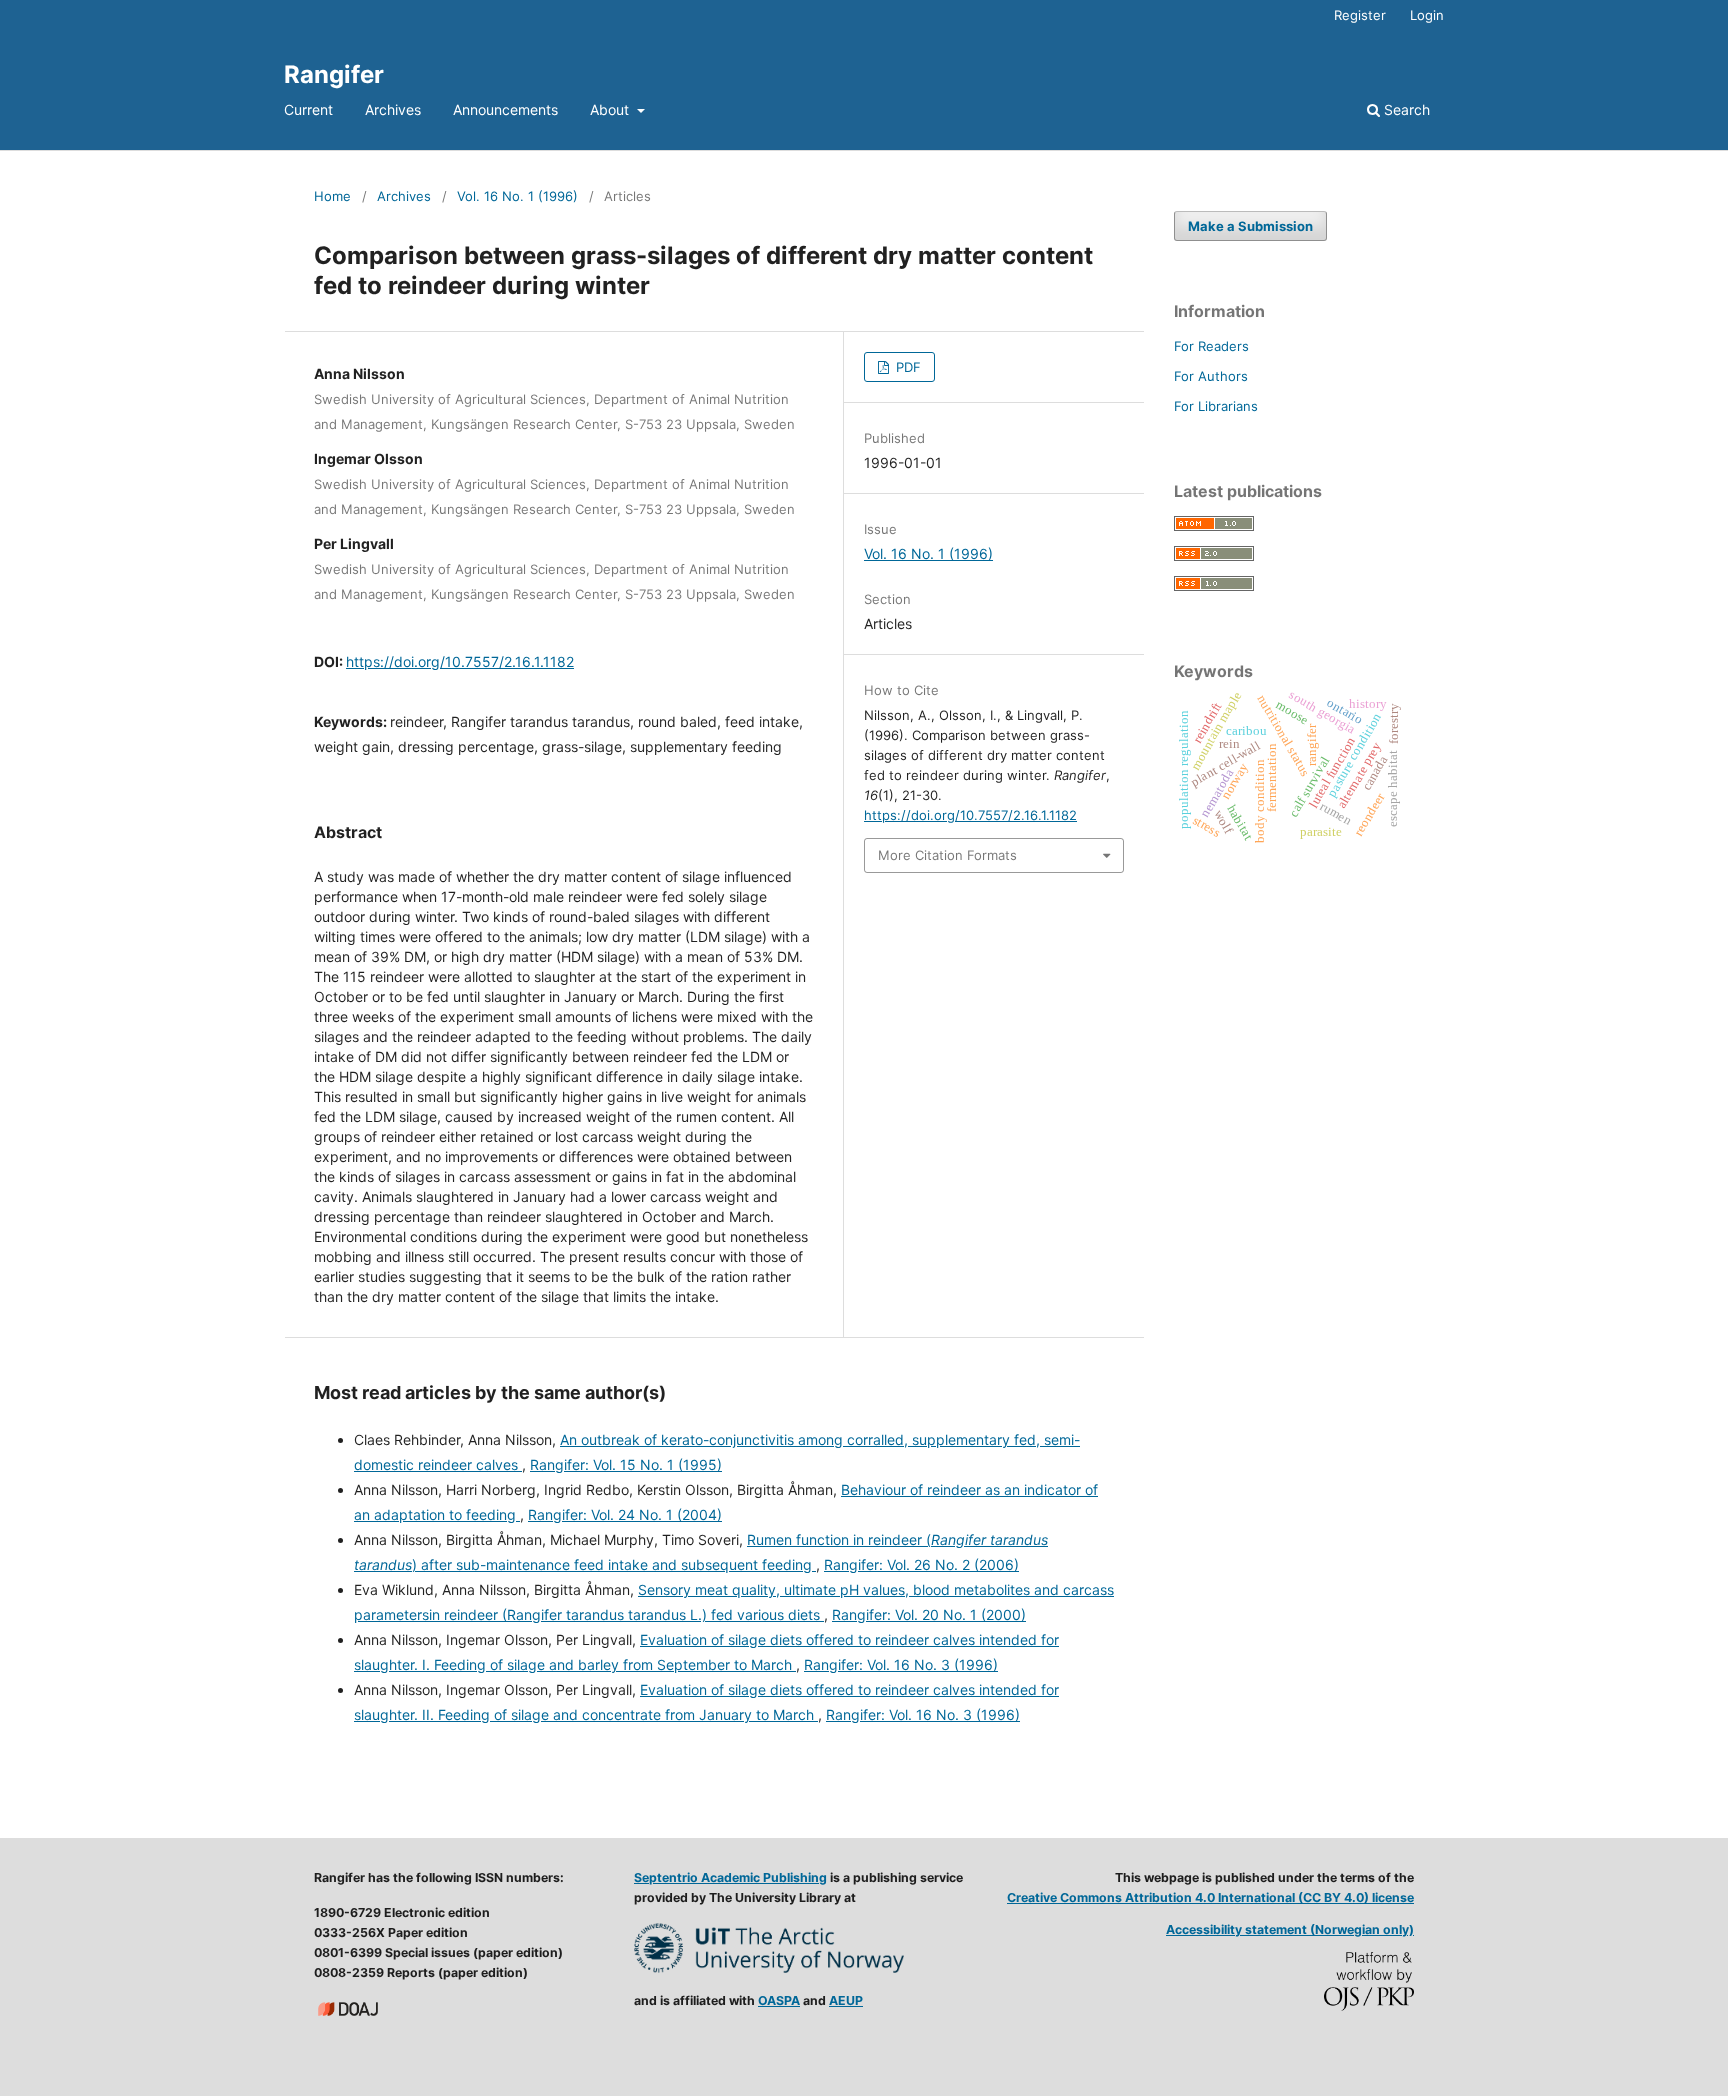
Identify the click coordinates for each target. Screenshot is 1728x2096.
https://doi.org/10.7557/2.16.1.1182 (460, 661)
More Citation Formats (947, 855)
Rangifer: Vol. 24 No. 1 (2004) (625, 1514)
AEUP (846, 2000)
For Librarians (1216, 406)
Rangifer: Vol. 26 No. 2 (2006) (921, 1564)
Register (1360, 15)
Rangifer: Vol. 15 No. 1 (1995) (626, 1464)
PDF (906, 367)
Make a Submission (1250, 226)
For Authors (1211, 376)
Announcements (505, 109)
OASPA (779, 2000)
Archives (393, 109)
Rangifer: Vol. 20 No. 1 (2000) (929, 1614)
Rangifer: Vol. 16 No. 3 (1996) (901, 1664)
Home (332, 196)
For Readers (1211, 346)
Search (1405, 109)
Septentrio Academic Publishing (730, 1877)
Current (308, 109)
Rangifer (334, 74)
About (611, 109)
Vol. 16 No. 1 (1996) (517, 196)
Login (1427, 15)
